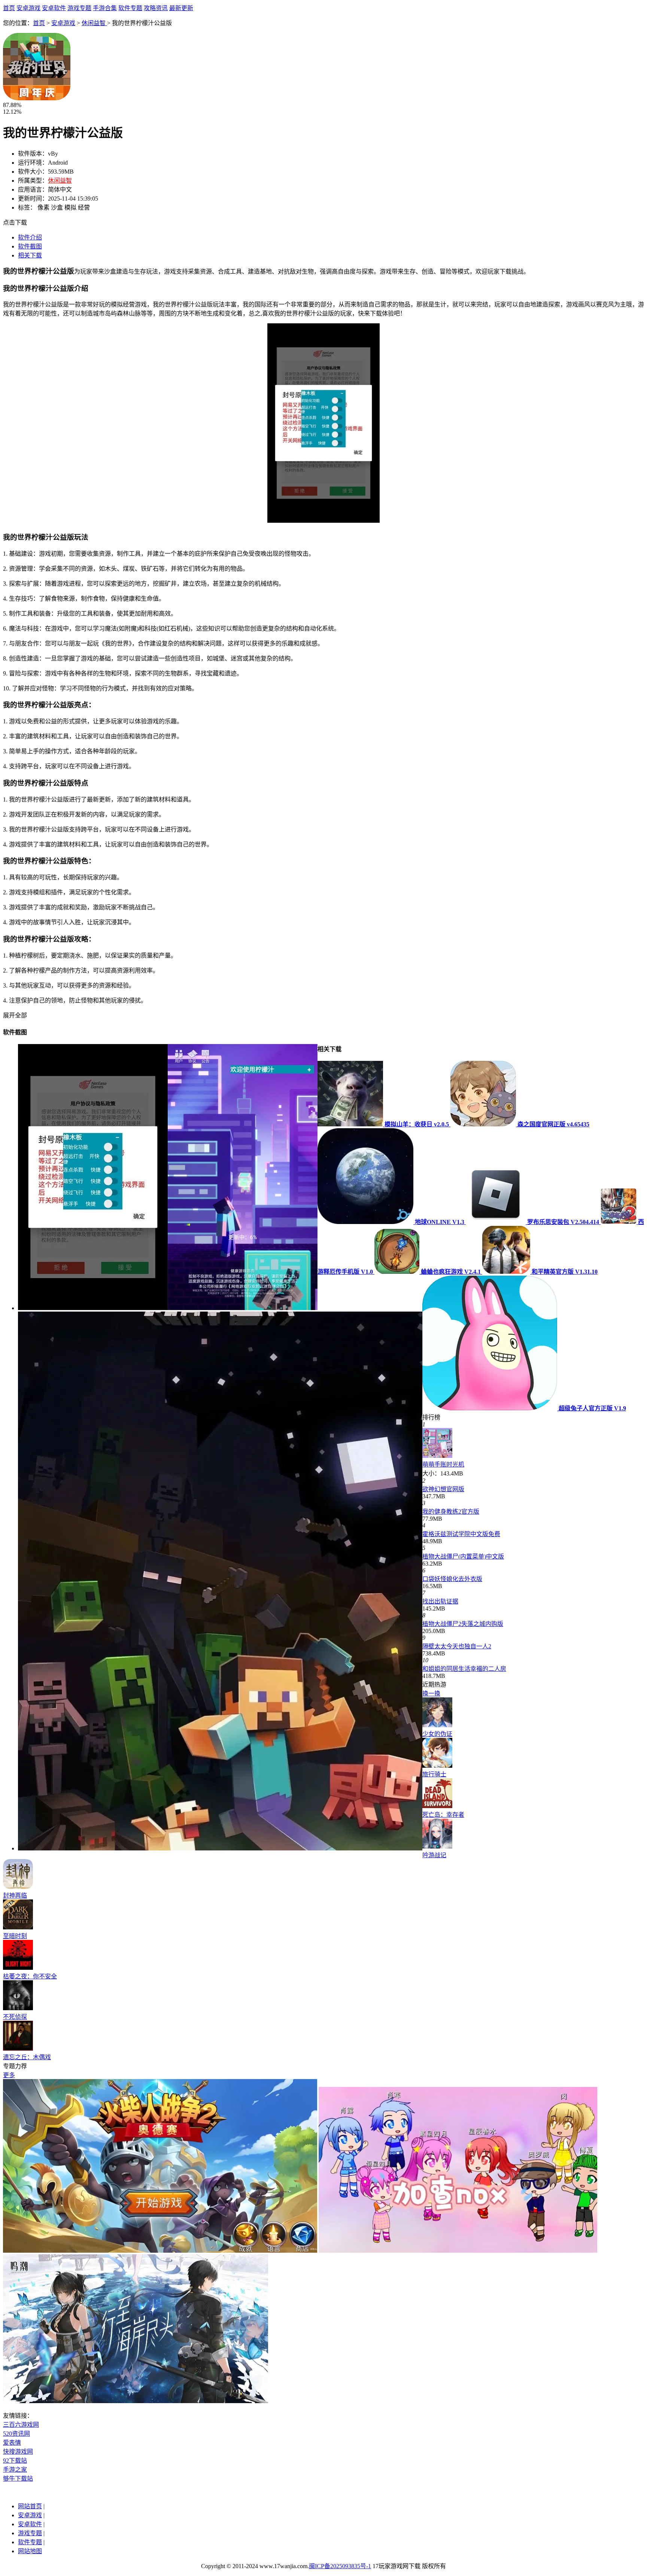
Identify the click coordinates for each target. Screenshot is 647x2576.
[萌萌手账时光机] (437, 1456)
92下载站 (15, 2461)
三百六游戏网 (21, 2425)
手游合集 (105, 8)
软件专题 (130, 8)
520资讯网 (16, 2434)
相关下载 (30, 255)
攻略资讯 (156, 8)
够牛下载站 (18, 2479)
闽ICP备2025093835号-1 (340, 2566)
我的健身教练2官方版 (451, 1512)
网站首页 (30, 2506)
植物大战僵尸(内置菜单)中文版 (463, 1556)
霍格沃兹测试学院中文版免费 (461, 1534)
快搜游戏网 (18, 2452)
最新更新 (181, 8)
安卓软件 (54, 8)
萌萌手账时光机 (443, 1464)
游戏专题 (79, 8)
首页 (9, 8)
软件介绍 (30, 237)
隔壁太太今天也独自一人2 (457, 1646)
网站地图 (30, 2551)
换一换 (431, 1693)
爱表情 (12, 2443)
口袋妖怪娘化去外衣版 (452, 1579)
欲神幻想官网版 (443, 1489)
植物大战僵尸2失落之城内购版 (463, 1624)
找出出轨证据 (440, 1601)
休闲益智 (94, 23)
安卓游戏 (28, 8)
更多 (9, 2075)
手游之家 (15, 2470)
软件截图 (30, 246)
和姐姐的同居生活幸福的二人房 (464, 1669)
